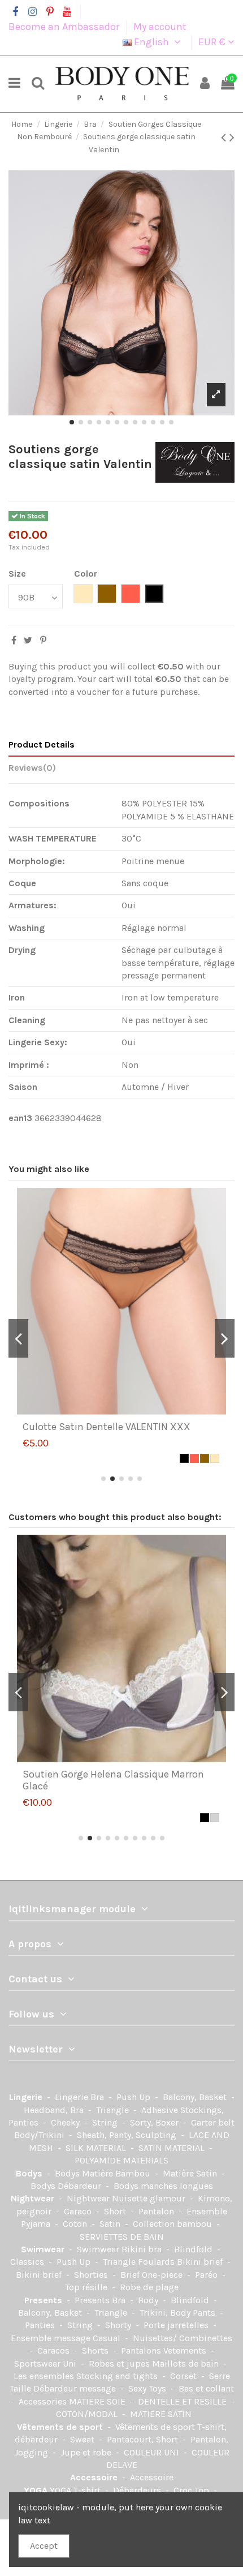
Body (149, 2300)
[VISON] (205, 1458)
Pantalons (142, 2350)
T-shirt (88, 2490)
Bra (98, 2097)
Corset (185, 2376)
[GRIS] (215, 1818)
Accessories (44, 2401)
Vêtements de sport (61, 2427)
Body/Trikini (40, 2135)
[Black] (184, 1458)
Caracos (55, 2350)
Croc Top (192, 2490)
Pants (205, 2313)
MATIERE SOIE (98, 2401)
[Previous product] (225, 138)
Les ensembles (45, 2376)
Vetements (186, 2350)
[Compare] (112, 1411)
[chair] (215, 1458)
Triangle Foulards (140, 2262)
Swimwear (44, 2249)
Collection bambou (173, 2224)
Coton (76, 2224)
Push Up (134, 2097)
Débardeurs (138, 2490)
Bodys (30, 2173)
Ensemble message (52, 2338)
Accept (44, 2546)
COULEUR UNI (153, 2452)
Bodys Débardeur (67, 2186)
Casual (108, 2338)
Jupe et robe (87, 2452)
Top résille (87, 2287)
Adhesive (161, 2110)
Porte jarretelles (177, 2325)
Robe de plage (149, 2287)
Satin (111, 2224)
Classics (28, 2262)
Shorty (119, 2325)
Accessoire (95, 2477)
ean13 (20, 1118)
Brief (131, 2275)
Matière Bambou (117, 2173)
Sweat (83, 2439)
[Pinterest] (43, 640)
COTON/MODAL (88, 2414)
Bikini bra (143, 2249)
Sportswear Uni (46, 2364)
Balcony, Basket (196, 2097)
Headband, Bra (55, 2110)
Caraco (79, 2211)
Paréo (207, 2275)
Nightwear (34, 2198)
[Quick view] (131, 1411)
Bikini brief (201, 2262)
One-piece (163, 2275)
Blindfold (194, 2249)
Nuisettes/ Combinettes (183, 2338)
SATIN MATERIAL (173, 2148)
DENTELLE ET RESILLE (183, 2401)
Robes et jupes (120, 2364)
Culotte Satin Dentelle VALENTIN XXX (107, 1427)
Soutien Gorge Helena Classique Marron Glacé (113, 1780)
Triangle (114, 2110)
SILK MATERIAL (97, 2148)
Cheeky (66, 2122)
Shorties (92, 2275)
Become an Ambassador (65, 27)
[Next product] (232, 138)
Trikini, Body (166, 2313)
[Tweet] (28, 640)
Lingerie (27, 2097)
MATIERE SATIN (161, 2414)
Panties (41, 2325)
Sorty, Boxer (155, 2122)
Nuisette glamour (150, 2198)
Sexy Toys (148, 2388)
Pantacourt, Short (144, 2439)
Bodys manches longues (163, 2186)
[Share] (14, 640)
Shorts (96, 2350)
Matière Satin (191, 2173)
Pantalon (157, 2211)
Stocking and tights (118, 2376)
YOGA (37, 2490)
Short (116, 2211)
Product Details (42, 744)
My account (160, 27)
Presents (44, 2300)
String (106, 2122)
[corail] (194, 1458)
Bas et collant (206, 2388)
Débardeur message (76, 2388)
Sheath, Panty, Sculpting (128, 2135)
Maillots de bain (186, 2364)
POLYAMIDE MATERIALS (121, 2160)
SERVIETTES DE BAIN (122, 2237)
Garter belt (213, 2122)
